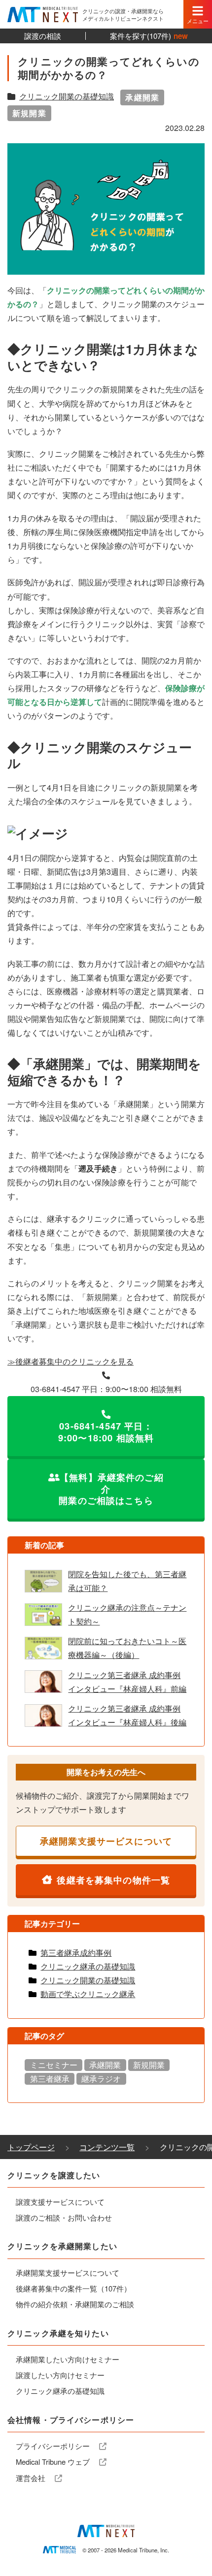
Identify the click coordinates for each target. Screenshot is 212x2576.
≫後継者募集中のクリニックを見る (71, 1361)
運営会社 (32, 2478)
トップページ (31, 2147)
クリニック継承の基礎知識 (88, 1966)
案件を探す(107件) (149, 36)
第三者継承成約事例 (76, 1953)
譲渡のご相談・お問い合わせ (64, 2217)
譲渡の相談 (43, 36)
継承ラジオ (101, 2079)
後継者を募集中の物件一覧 (113, 1880)
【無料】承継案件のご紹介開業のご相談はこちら (111, 1489)
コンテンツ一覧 (107, 2147)
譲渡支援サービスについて (60, 2202)
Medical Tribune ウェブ (54, 2462)
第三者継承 (50, 2079)
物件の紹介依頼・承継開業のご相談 (75, 2304)
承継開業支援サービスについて (106, 1841)
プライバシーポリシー (54, 2446)
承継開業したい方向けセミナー (68, 2359)
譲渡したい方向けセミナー (60, 2375)
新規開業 (29, 113)
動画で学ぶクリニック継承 (88, 1994)
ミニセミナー (54, 2065)
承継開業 (142, 97)
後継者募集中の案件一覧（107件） (73, 2288)
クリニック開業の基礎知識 (67, 96)
